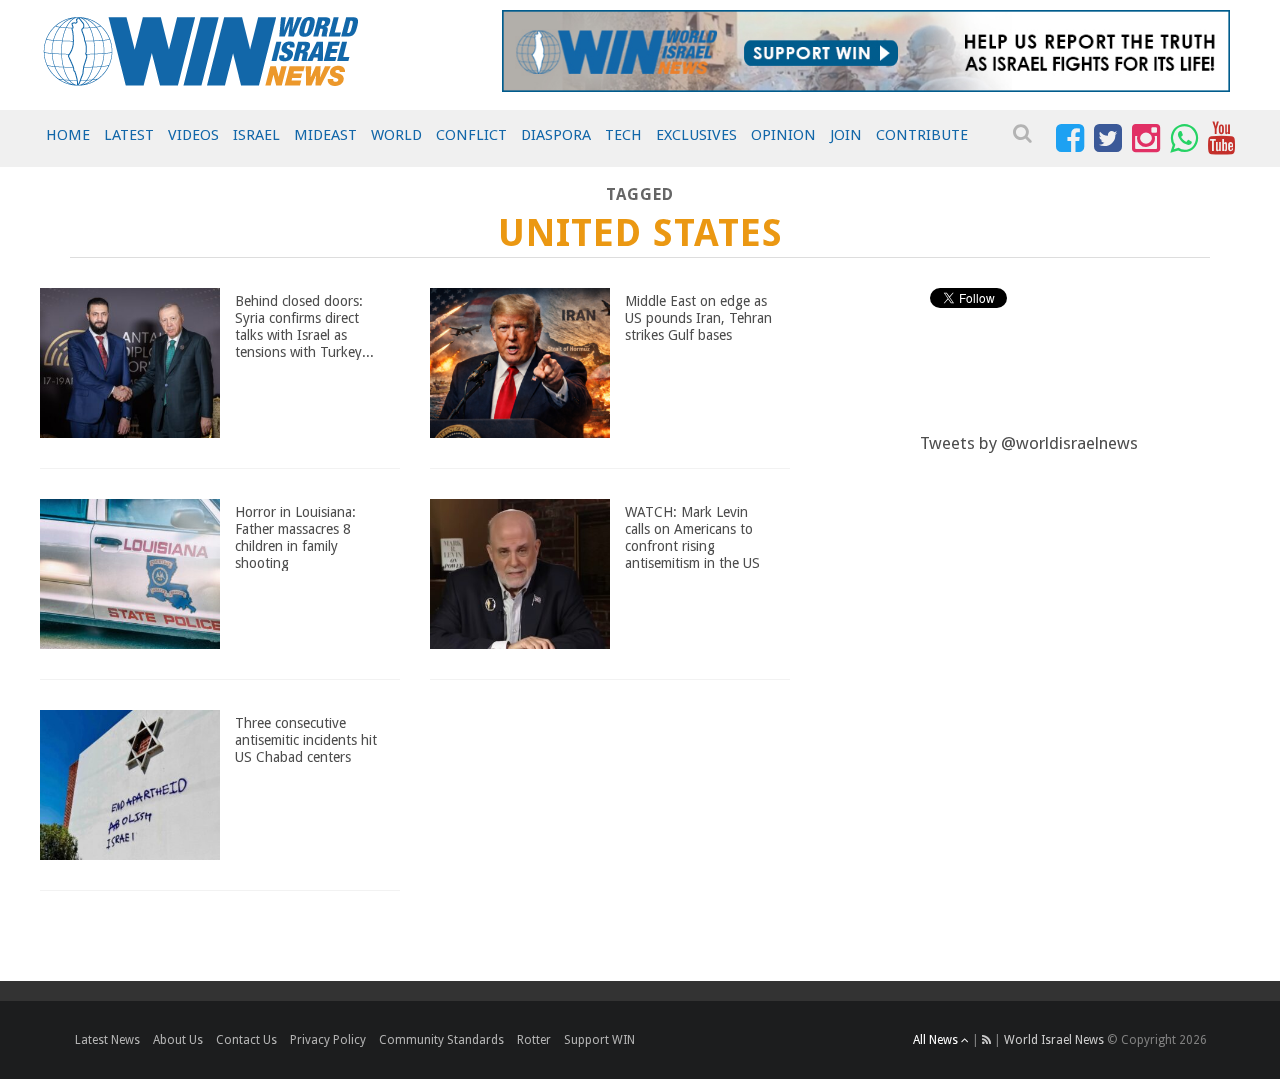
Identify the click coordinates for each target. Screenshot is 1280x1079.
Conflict (471, 135)
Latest (129, 135)
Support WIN (599, 1040)
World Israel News (1054, 1040)
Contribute (922, 135)
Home (68, 135)
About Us (178, 1040)
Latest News (107, 1040)
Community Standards (441, 1040)
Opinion (783, 135)
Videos (193, 135)
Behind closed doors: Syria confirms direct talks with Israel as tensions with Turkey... (304, 326)
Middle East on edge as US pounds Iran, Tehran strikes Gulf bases (698, 318)
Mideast (325, 135)
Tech (623, 135)
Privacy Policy (328, 1040)
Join (846, 135)
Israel (256, 135)
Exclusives (696, 135)
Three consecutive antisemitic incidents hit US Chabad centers (306, 740)
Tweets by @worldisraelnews (1029, 443)
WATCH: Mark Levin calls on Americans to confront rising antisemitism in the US (692, 537)
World (396, 135)
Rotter (534, 1040)
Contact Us (246, 1040)
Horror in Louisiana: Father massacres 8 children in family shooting (295, 537)
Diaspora (556, 135)
